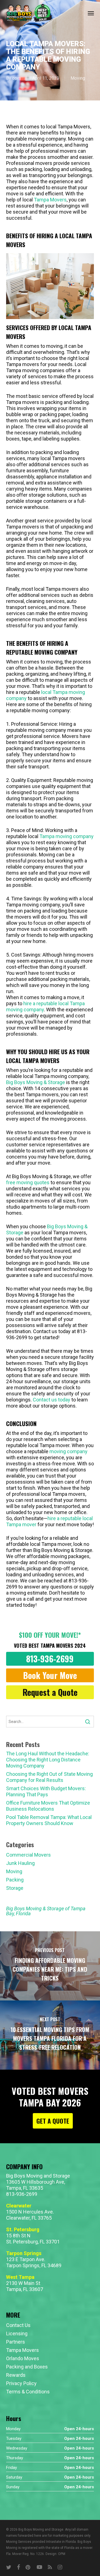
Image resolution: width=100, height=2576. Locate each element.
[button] (91, 13)
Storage (15, 1888)
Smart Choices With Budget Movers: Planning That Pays (46, 1791)
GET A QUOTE (53, 2121)
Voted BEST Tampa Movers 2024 (50, 1645)
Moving (78, 78)
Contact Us (18, 2325)
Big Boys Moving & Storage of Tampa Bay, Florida (46, 1911)
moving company (68, 1451)
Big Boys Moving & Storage (36, 1082)
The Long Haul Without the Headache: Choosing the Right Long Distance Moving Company (48, 1760)
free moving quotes (28, 1182)
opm (17, 78)
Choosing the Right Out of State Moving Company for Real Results (49, 1777)
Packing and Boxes (27, 2367)
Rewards (16, 2375)
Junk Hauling (20, 1863)
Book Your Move (50, 1675)
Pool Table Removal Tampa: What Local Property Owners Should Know (49, 1820)
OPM (62, 2554)
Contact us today (52, 1400)
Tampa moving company (67, 836)
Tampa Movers (50, 200)
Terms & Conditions (28, 2392)
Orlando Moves (23, 2358)
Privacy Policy (21, 2383)
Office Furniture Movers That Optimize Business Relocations (48, 1806)
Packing (15, 1880)
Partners (16, 2342)
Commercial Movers (28, 1855)
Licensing (17, 2333)
